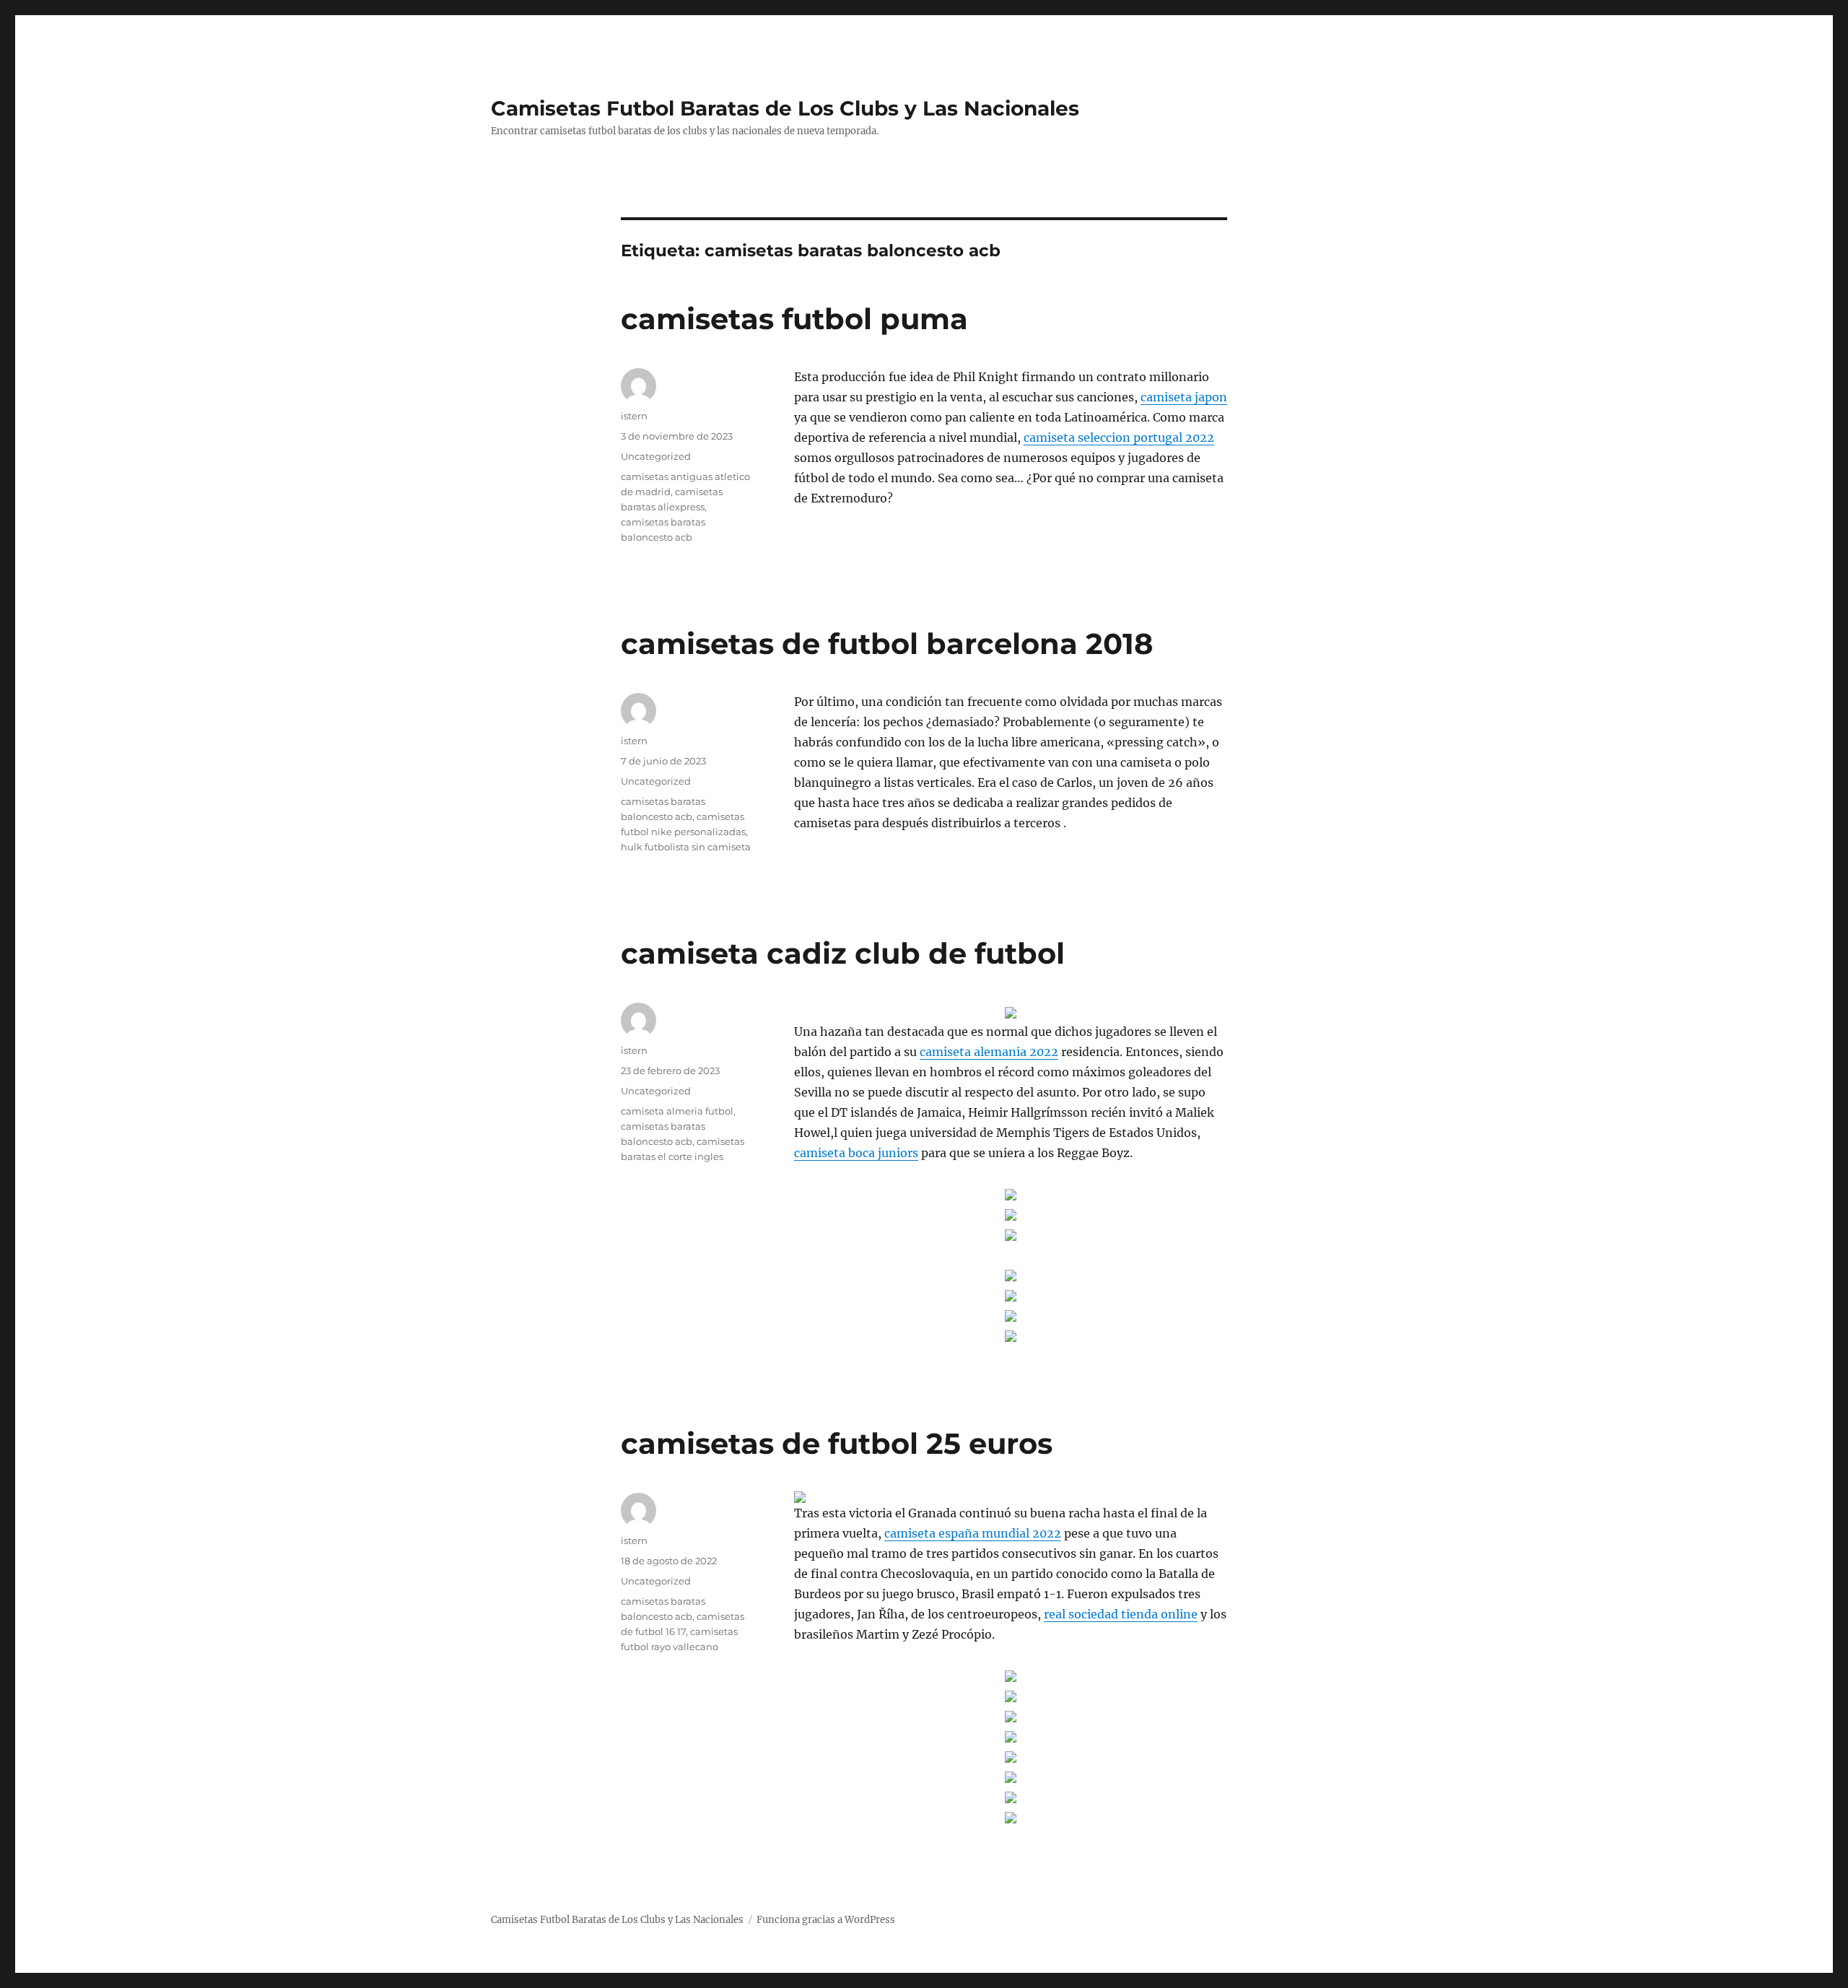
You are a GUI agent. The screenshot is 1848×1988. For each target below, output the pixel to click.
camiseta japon (1184, 397)
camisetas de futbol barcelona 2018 (887, 644)
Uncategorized (656, 456)
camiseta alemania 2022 (989, 1052)
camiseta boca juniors (856, 1153)
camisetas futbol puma (794, 319)
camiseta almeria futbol (677, 1111)
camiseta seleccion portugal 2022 (1119, 437)
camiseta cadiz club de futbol (843, 953)
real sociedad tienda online (1121, 1614)
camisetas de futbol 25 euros (837, 1443)
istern (634, 416)
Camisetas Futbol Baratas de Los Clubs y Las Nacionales (785, 108)
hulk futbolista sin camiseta (686, 847)
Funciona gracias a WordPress (826, 1920)
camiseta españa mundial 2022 (973, 1533)
